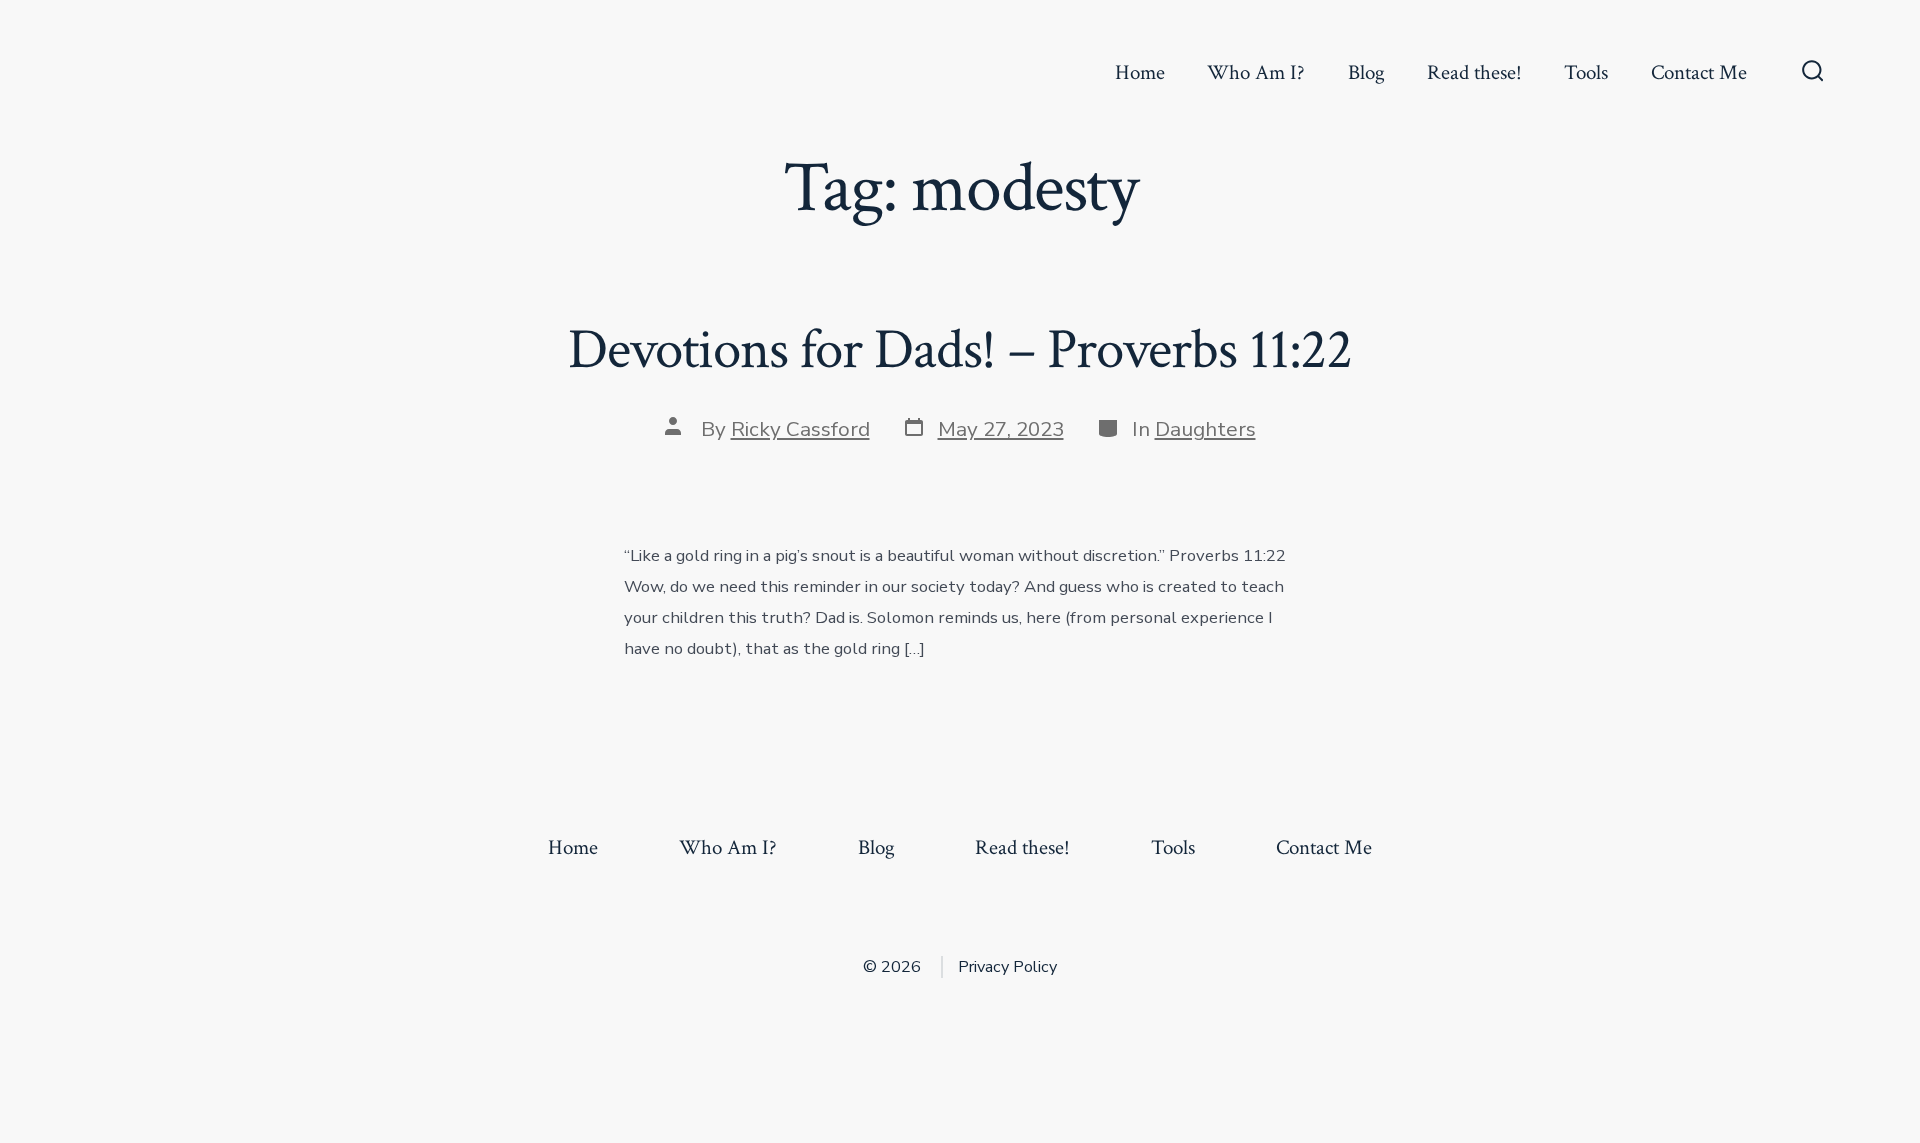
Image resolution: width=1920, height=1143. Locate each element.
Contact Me (1699, 72)
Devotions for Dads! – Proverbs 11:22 (960, 350)
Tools (1586, 72)
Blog (1366, 72)
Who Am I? (1256, 72)
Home (1140, 72)
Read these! (1474, 72)
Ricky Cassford (800, 429)
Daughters (1205, 429)
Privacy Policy (1007, 967)
